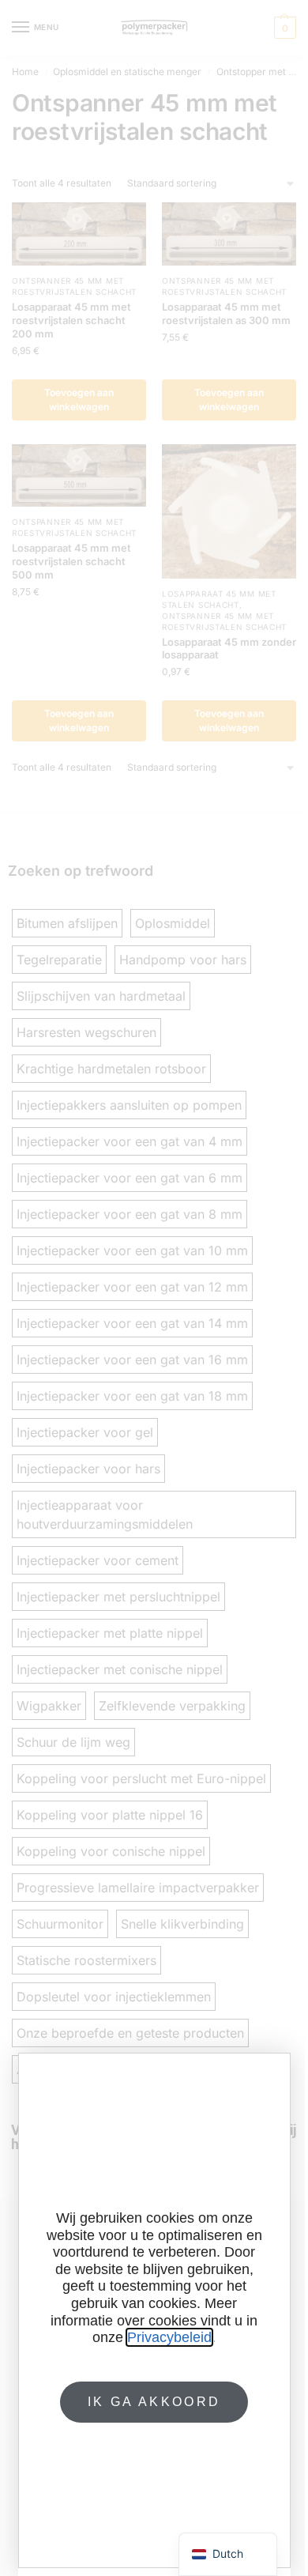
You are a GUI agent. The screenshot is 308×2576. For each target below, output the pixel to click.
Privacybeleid (169, 2337)
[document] (154, 1288)
